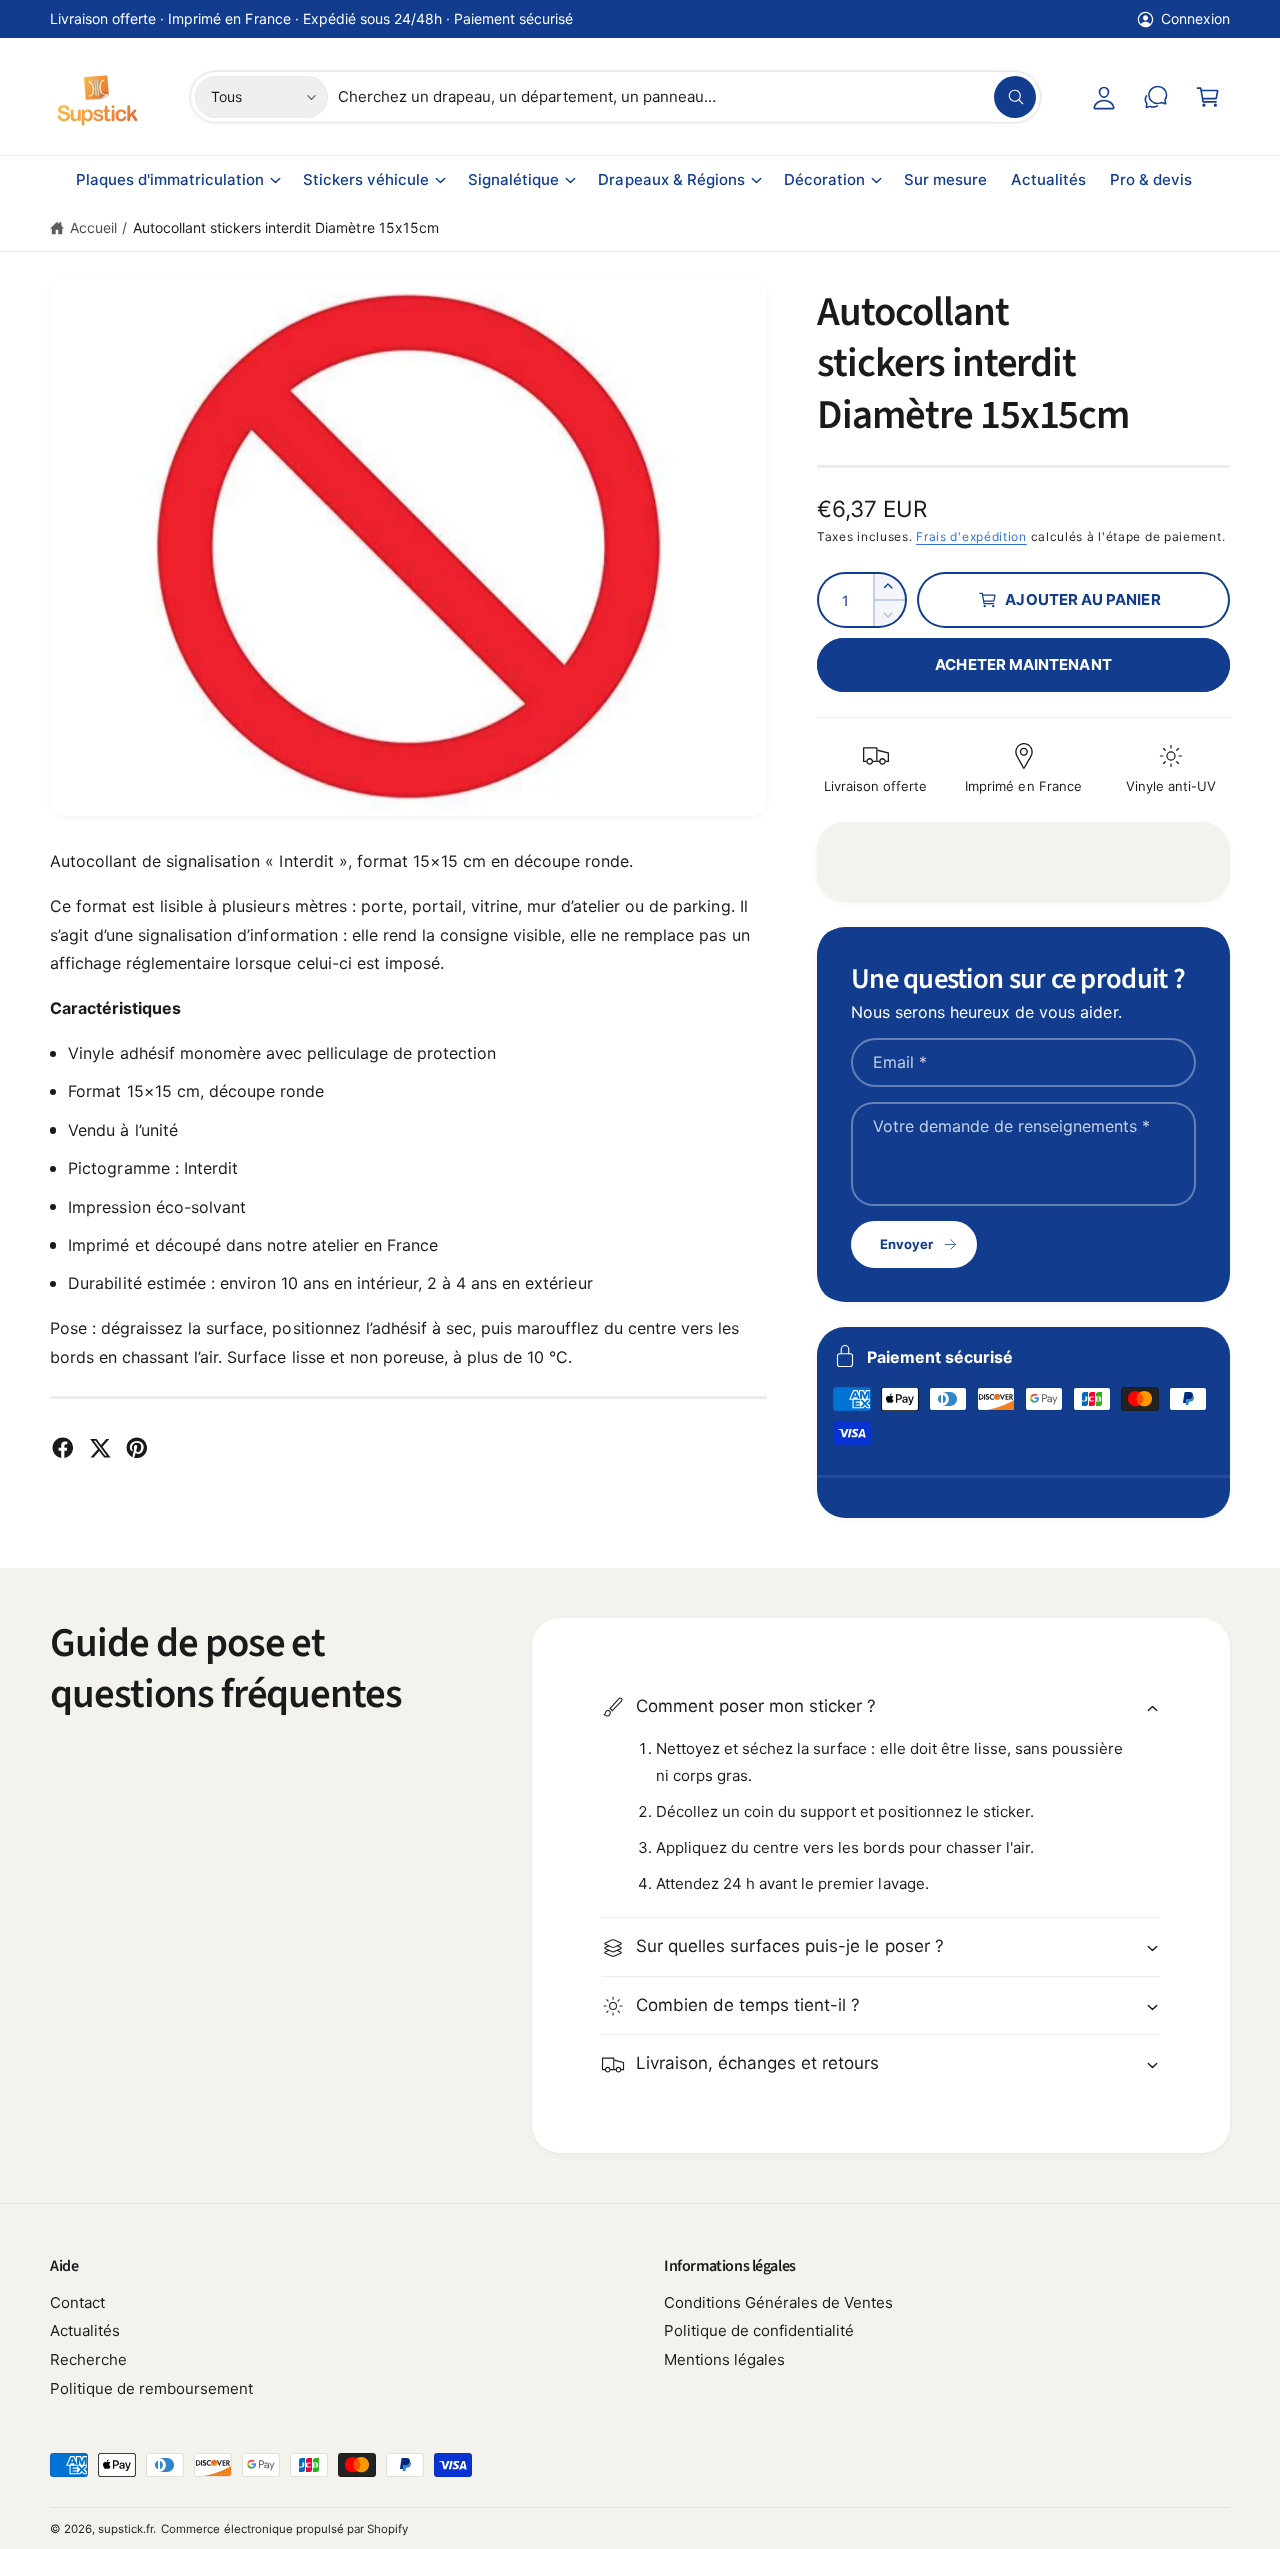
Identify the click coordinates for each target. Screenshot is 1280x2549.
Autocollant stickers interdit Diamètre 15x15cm (286, 227)
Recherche (88, 2359)
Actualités (85, 2330)
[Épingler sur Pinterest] (137, 1448)
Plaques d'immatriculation (170, 179)
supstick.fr (125, 2529)
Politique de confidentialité (759, 2330)
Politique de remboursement (151, 2388)
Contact (77, 2302)
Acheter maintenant (1023, 664)
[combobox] (687, 97)
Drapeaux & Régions (671, 179)
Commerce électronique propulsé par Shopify (284, 2529)
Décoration (824, 179)
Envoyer (906, 1244)
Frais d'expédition (971, 536)
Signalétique (513, 179)
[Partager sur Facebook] (63, 1448)
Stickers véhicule (366, 179)
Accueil (93, 227)
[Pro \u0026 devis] (1156, 97)
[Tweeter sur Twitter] (100, 1448)
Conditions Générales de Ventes (778, 2302)
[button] (1208, 97)
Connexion (1195, 18)
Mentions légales (724, 2359)
